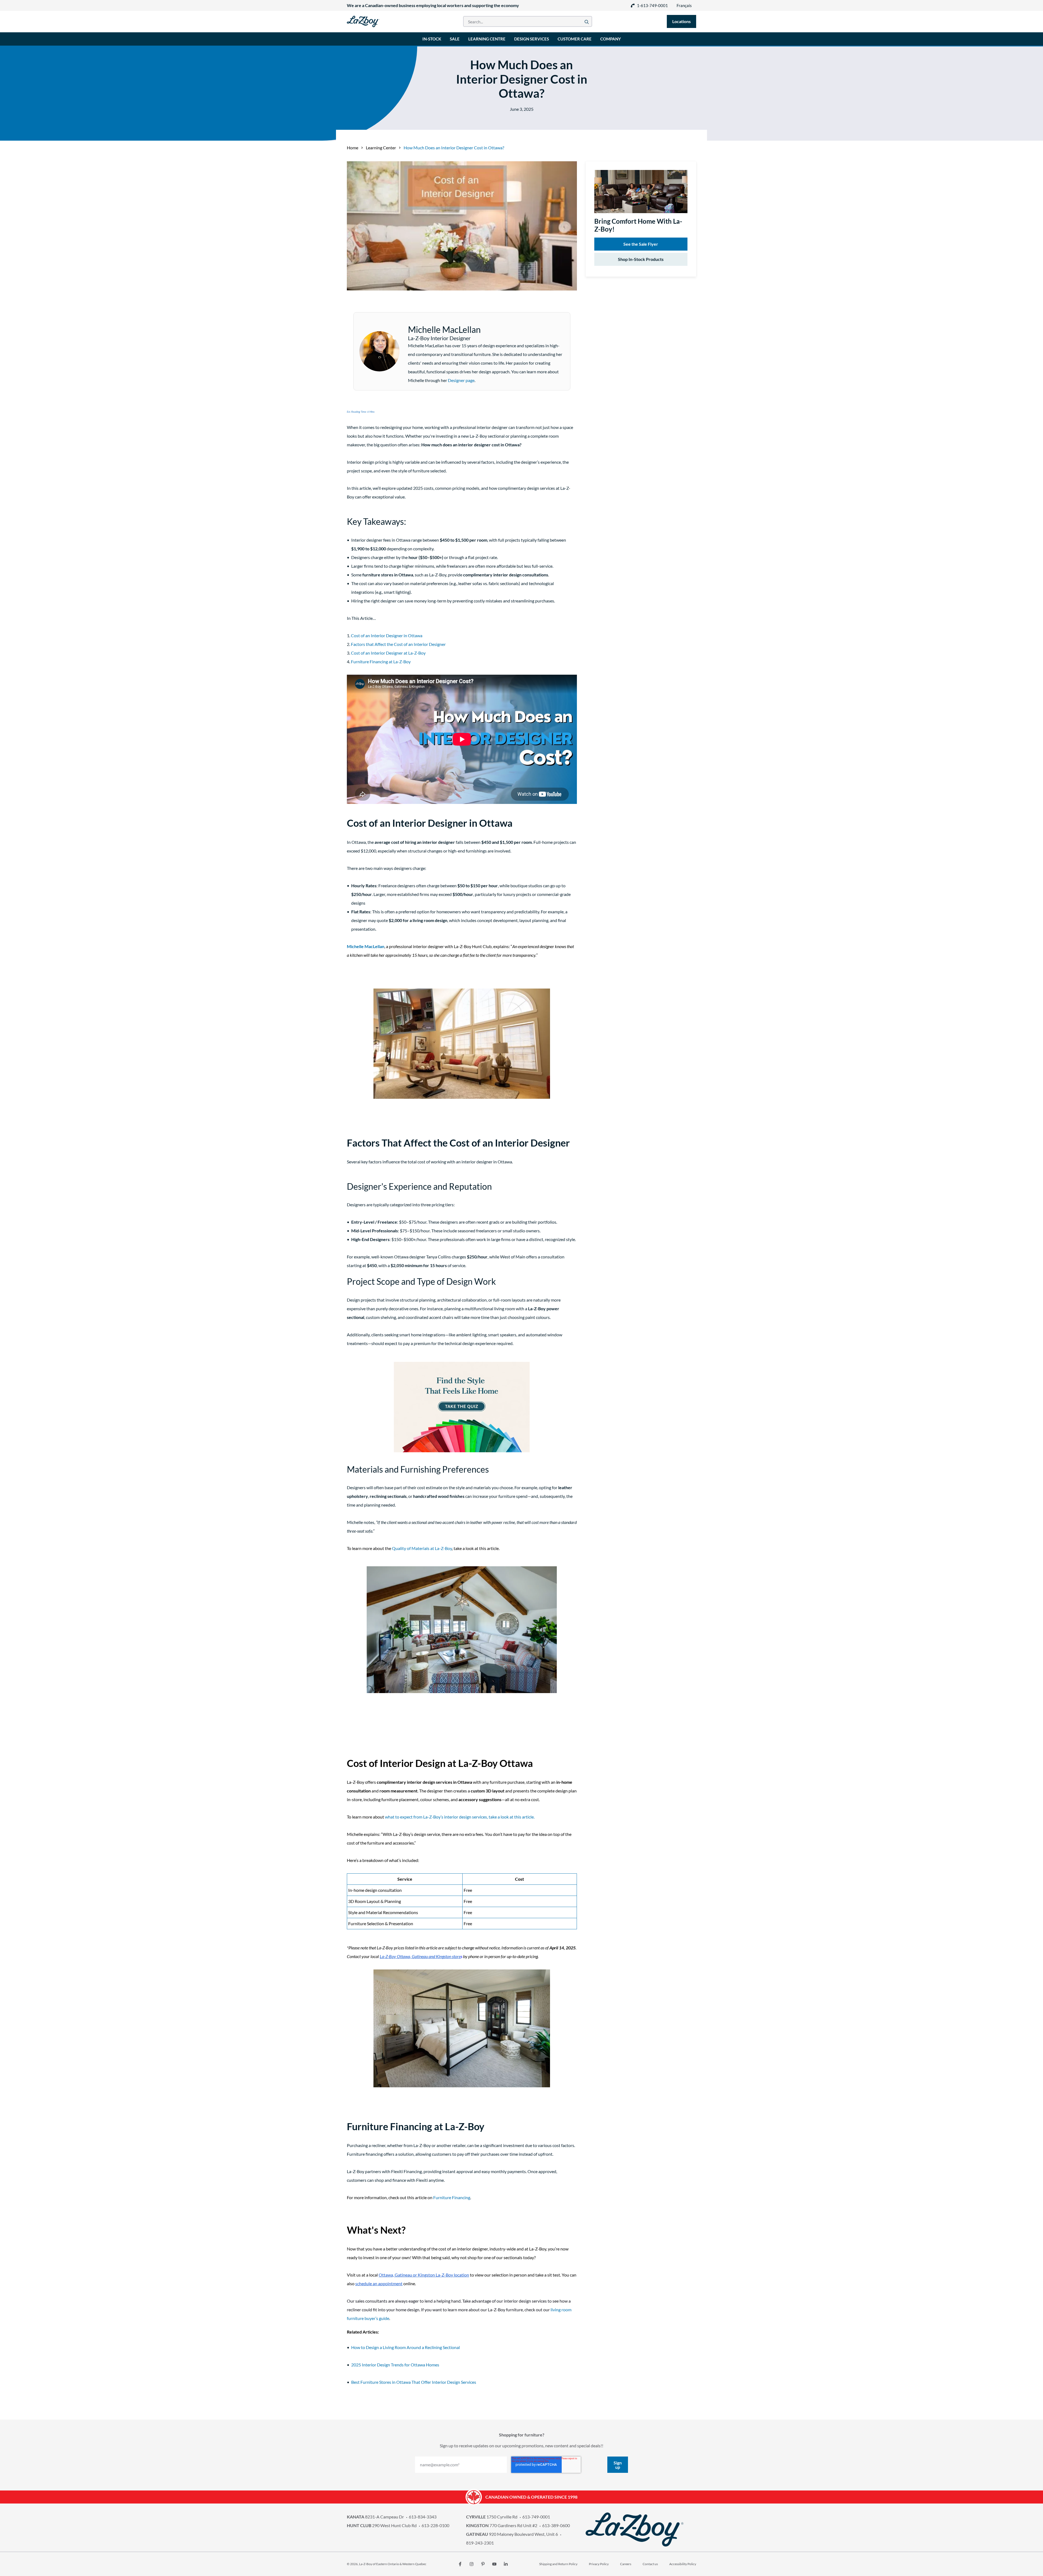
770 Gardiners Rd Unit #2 (502, 2525)
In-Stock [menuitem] (432, 39)
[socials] (460, 2564)
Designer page (461, 380)
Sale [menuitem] (455, 39)
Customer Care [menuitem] (575, 39)
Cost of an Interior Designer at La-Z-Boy (388, 653)
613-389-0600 (556, 2525)
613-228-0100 (435, 2525)
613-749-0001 (536, 2517)
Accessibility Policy (683, 2564)
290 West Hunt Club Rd (382, 2525)
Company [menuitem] (611, 39)
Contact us (650, 2564)
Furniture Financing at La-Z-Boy (381, 662)
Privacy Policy (599, 2564)
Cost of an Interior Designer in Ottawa (387, 635)
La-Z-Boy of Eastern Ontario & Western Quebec (393, 2564)
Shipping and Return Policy (558, 2564)
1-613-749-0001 (652, 5)
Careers (626, 2564)
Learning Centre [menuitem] (487, 39)
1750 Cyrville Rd (492, 2517)
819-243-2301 (480, 2543)
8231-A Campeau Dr (375, 2517)
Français (684, 5)
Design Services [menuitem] (532, 39)
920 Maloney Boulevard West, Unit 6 (512, 2534)
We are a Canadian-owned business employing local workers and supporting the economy (433, 5)
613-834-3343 (423, 2517)
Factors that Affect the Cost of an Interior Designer (398, 644)
